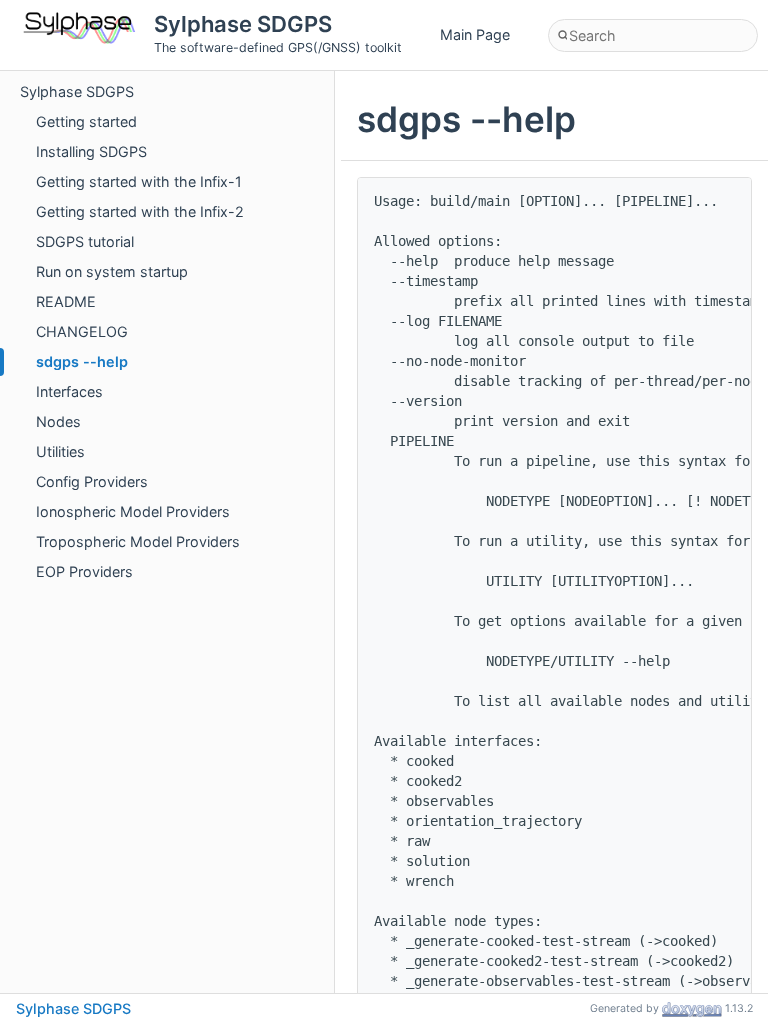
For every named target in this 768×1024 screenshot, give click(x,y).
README (66, 301)
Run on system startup (112, 271)
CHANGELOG (82, 331)
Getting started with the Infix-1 (139, 181)
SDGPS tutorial (85, 241)
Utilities (60, 451)
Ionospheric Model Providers (133, 511)
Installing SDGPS (91, 151)
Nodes (58, 421)
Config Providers (92, 481)
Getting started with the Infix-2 (140, 211)
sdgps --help (82, 361)
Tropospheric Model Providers (138, 541)
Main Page (475, 34)
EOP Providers (84, 571)
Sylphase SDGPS (77, 91)
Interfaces (69, 391)
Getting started (86, 121)
